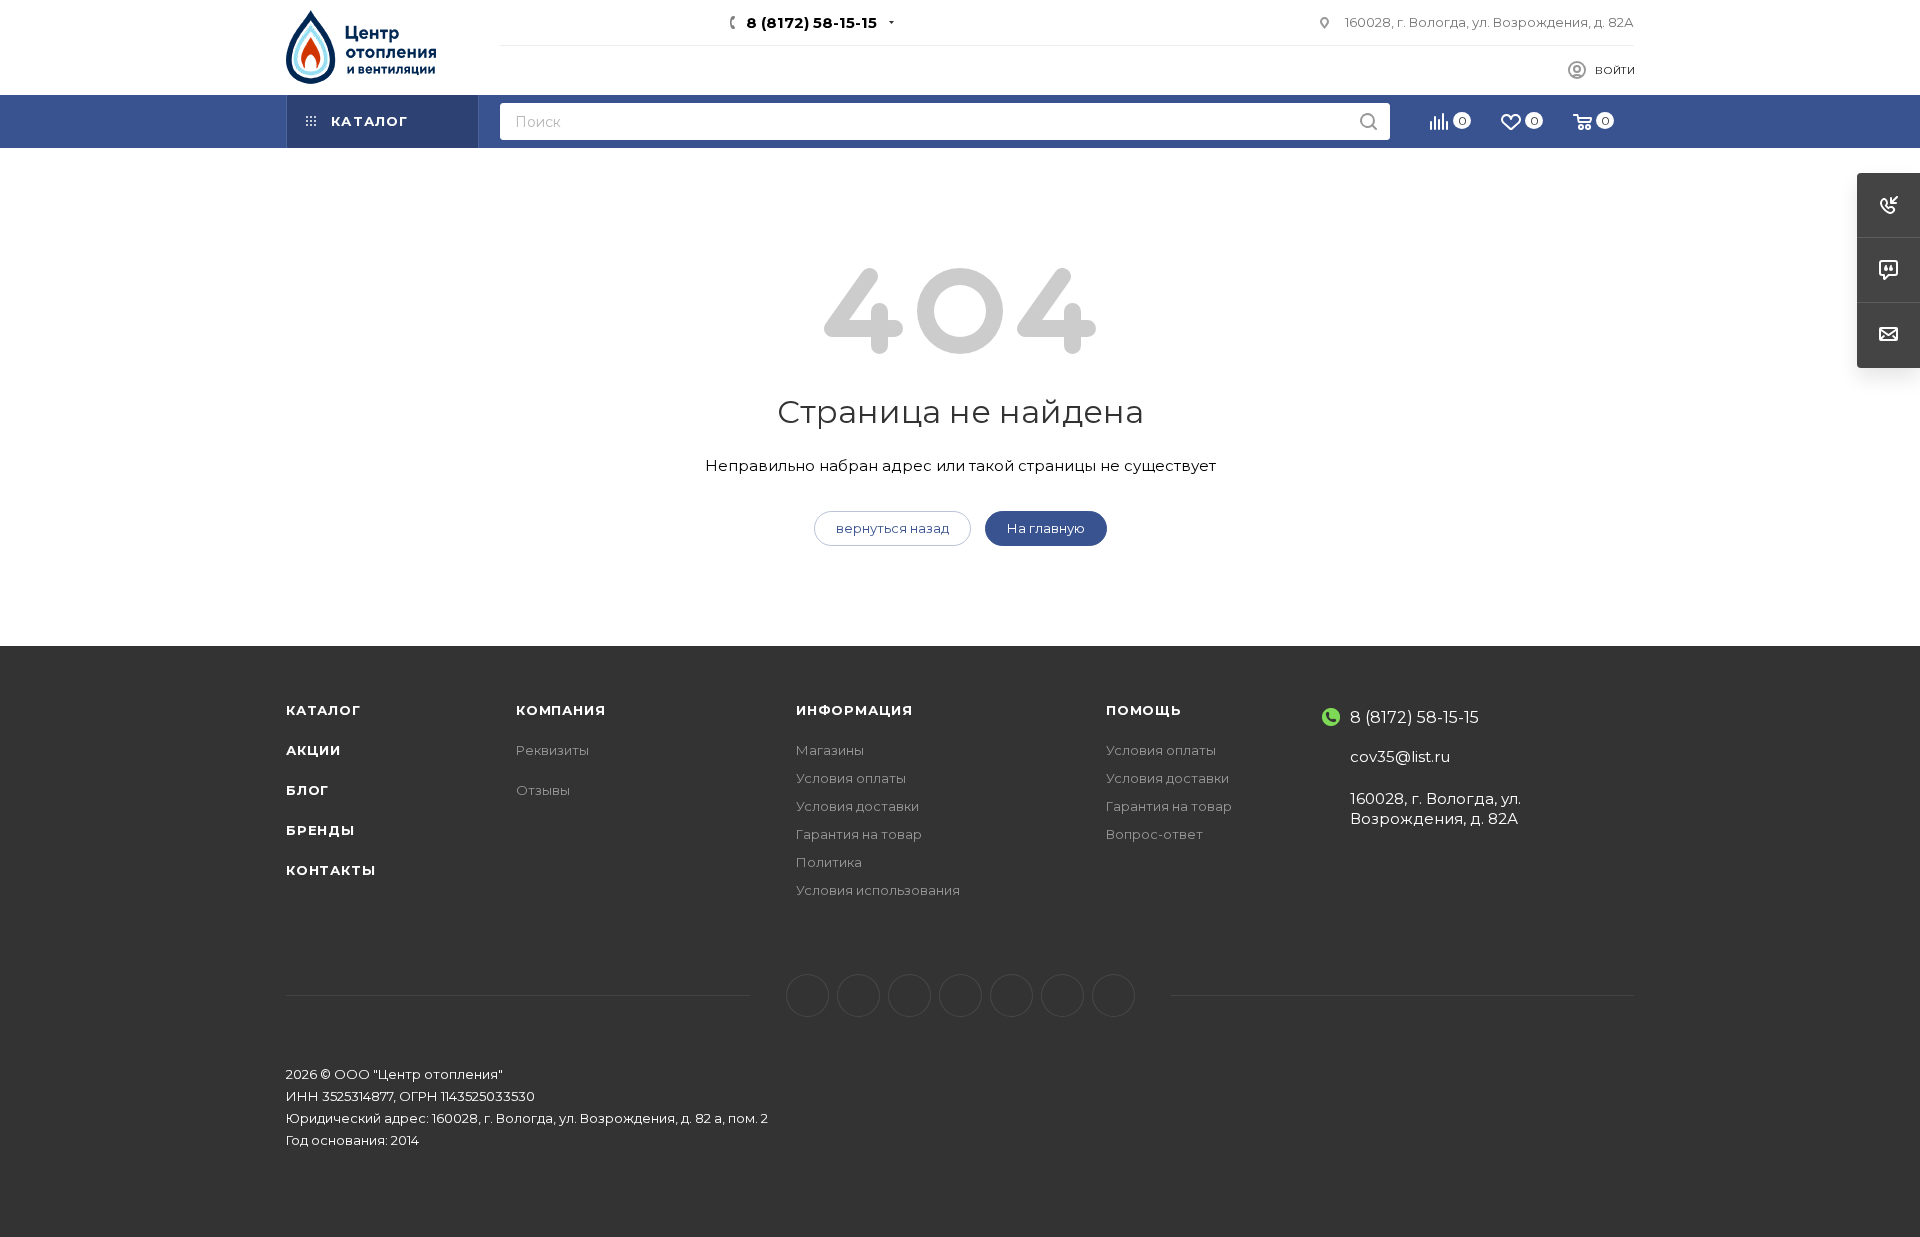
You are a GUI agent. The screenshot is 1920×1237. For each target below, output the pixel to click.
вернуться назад (892, 528)
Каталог (323, 710)
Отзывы (543, 790)
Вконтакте (807, 995)
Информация (854, 710)
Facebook (858, 995)
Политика (829, 862)
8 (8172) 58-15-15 (811, 22)
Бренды (320, 830)
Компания (560, 710)
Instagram (909, 995)
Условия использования (878, 890)
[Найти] (1368, 121)
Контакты (330, 870)
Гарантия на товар (859, 834)
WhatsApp (1113, 995)
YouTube (960, 995)
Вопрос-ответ (1154, 834)
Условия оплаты (851, 778)
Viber (1062, 995)
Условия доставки (857, 806)
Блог (307, 790)
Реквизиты (552, 750)
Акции (313, 750)
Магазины (830, 750)
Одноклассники (1011, 995)
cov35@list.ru (1400, 756)
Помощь (1144, 710)
